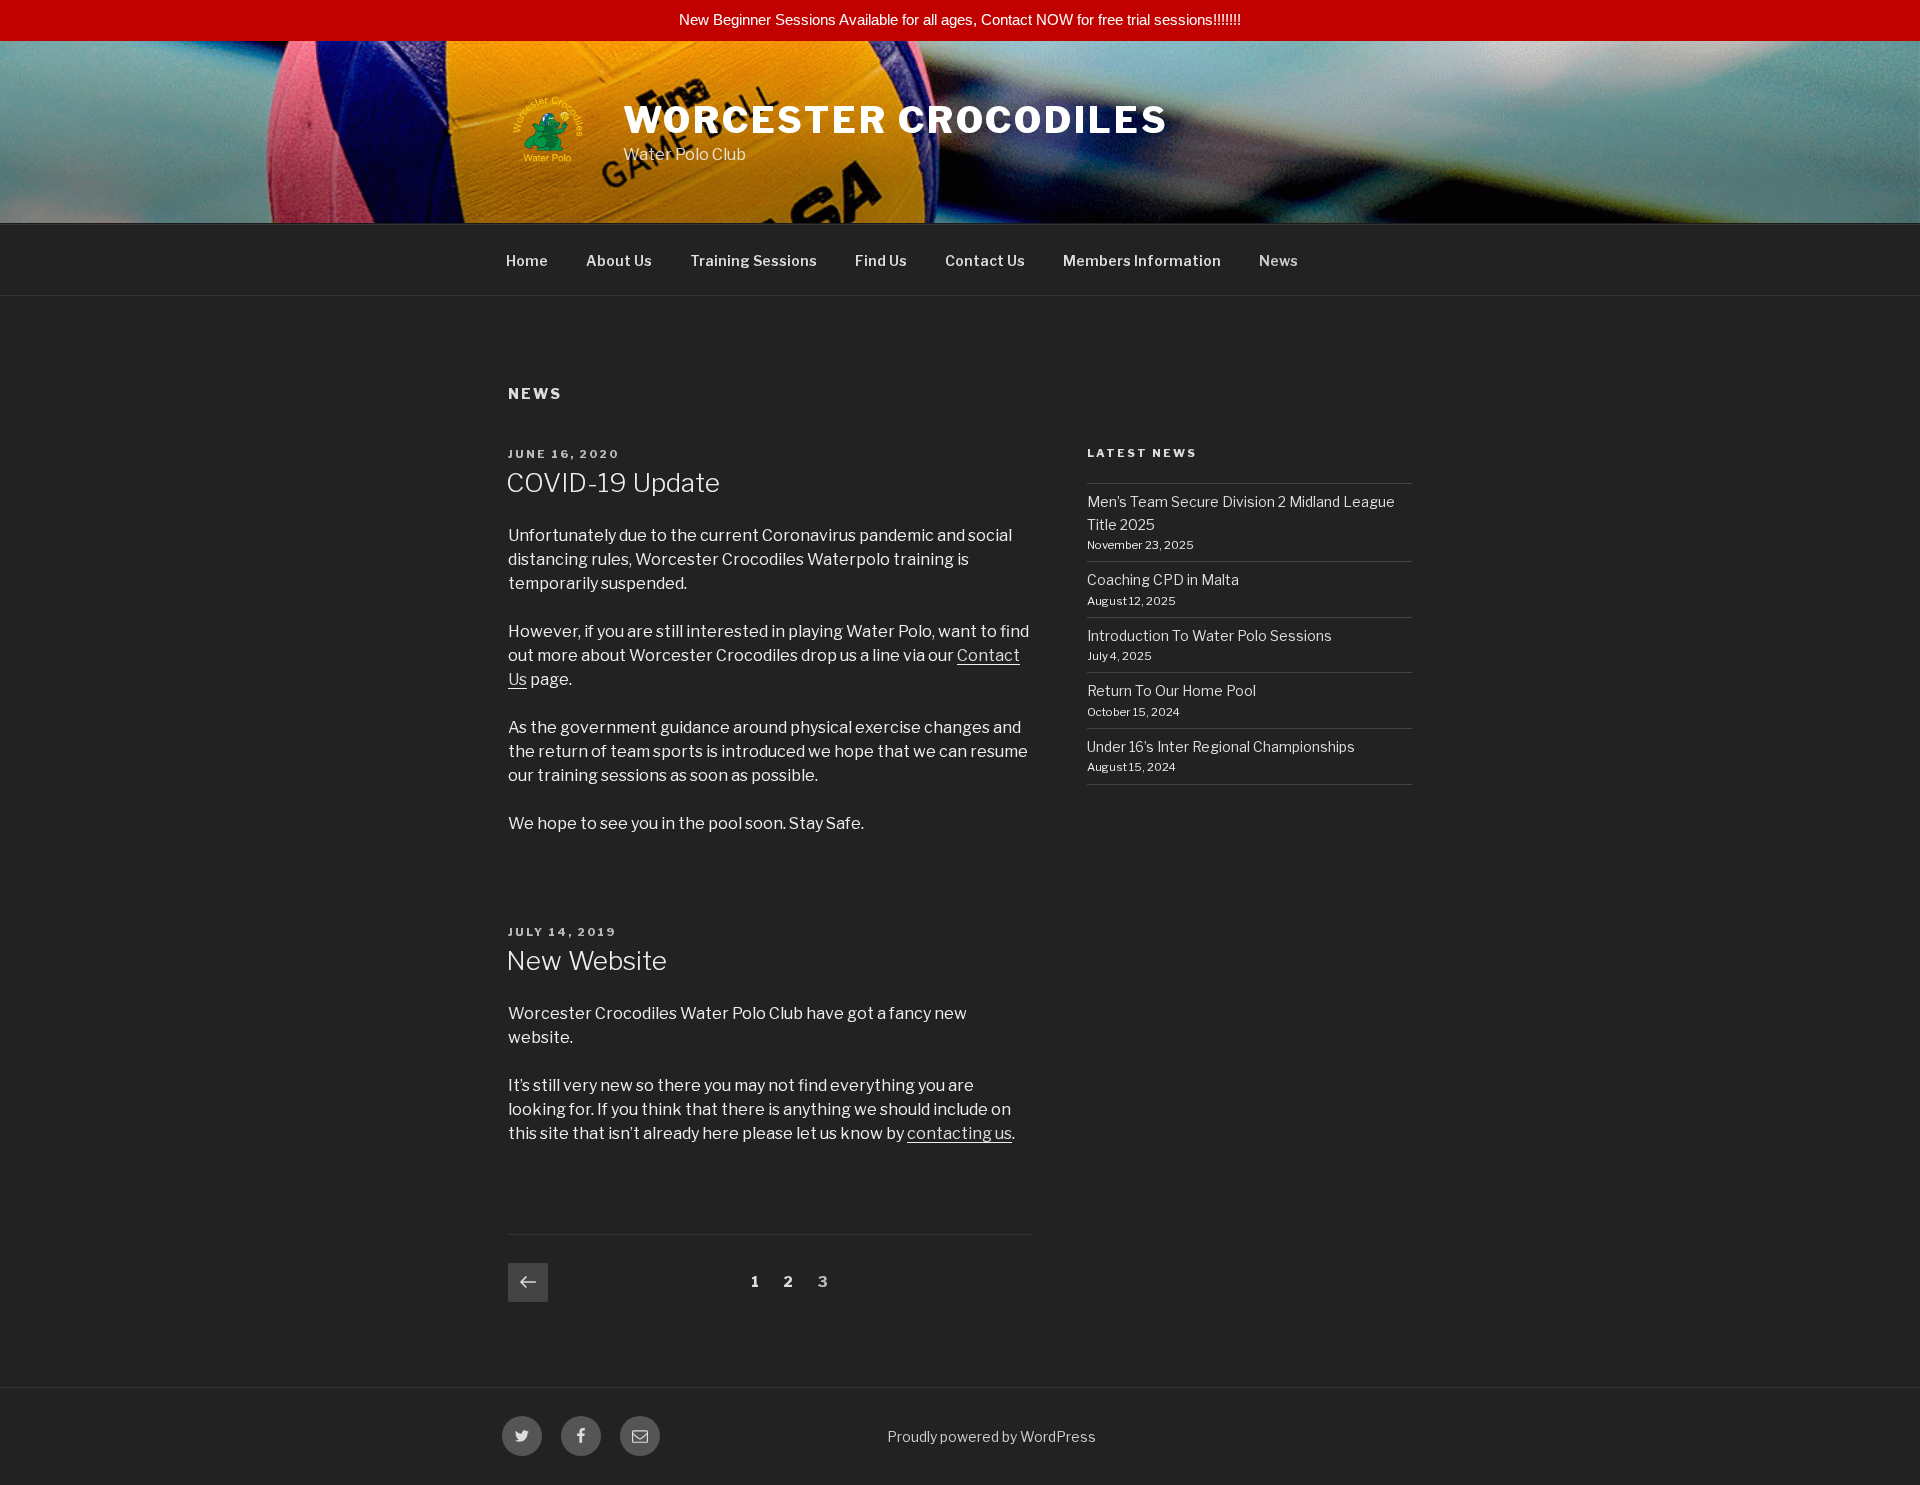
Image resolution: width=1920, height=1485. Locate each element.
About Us (619, 260)
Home (527, 260)
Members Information (1142, 260)
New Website (586, 960)
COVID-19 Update (613, 482)
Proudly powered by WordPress (991, 1436)
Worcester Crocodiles (896, 120)
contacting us (959, 1133)
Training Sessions (753, 260)
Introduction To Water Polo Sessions (1209, 635)
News (1278, 260)
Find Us (881, 260)
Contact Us (985, 260)
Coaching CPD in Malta (1163, 579)
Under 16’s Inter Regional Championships (1221, 746)
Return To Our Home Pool (1171, 690)
